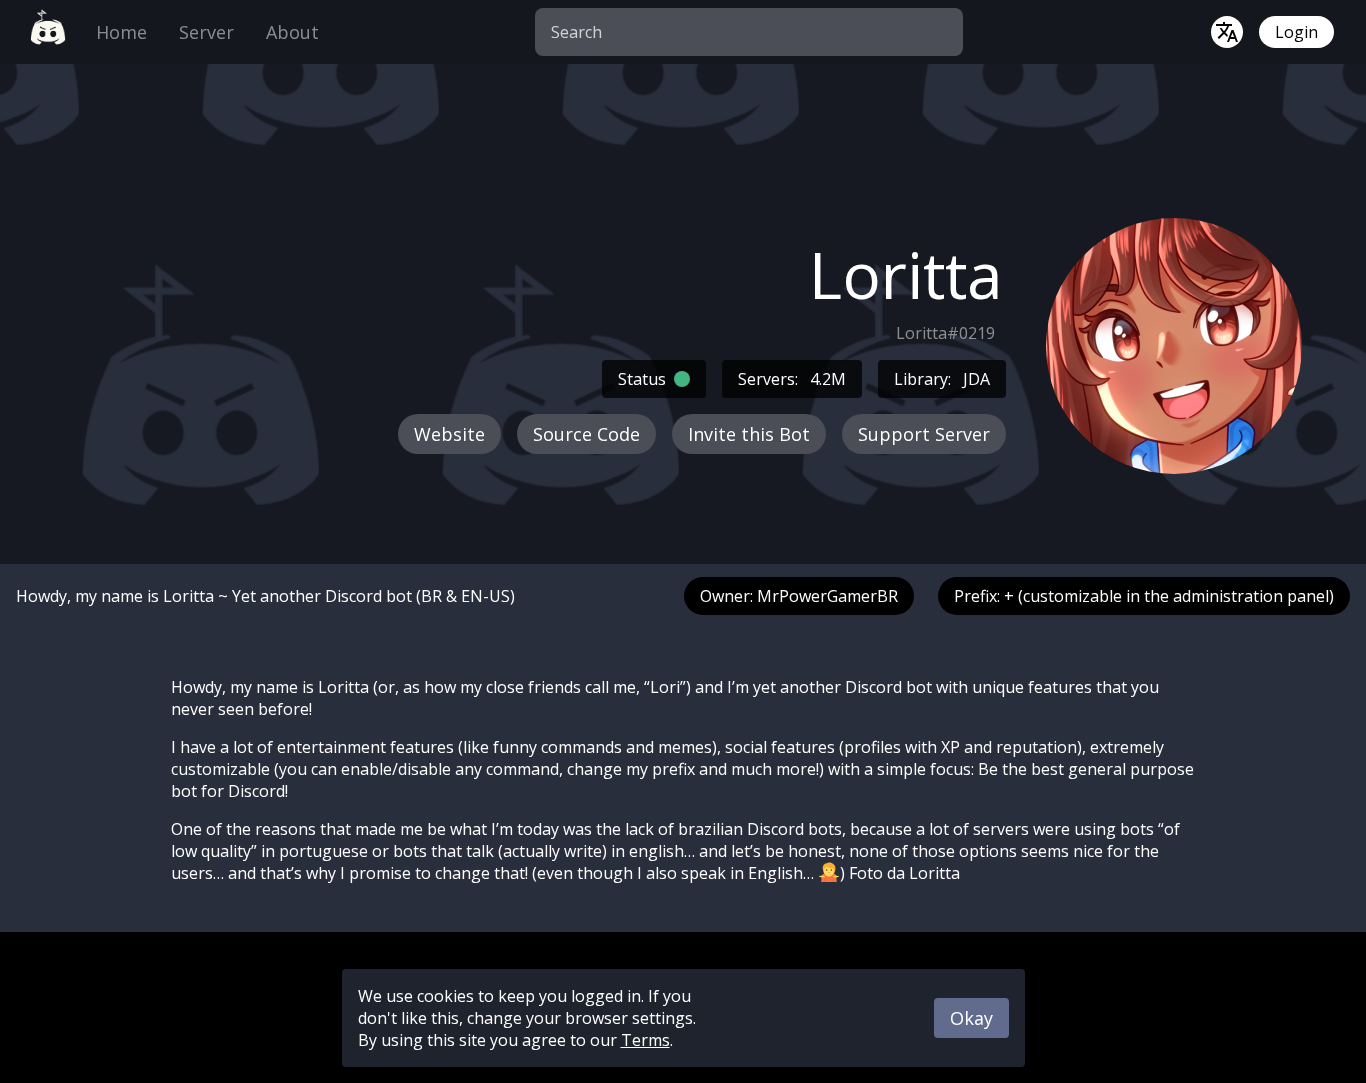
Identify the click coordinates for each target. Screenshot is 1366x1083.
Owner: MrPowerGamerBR (799, 596)
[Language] (1227, 32)
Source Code (586, 434)
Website (449, 434)
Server (206, 32)
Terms (645, 1040)
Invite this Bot (749, 434)
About (292, 32)
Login (1296, 32)
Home (121, 32)
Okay (971, 1018)
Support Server (924, 434)
